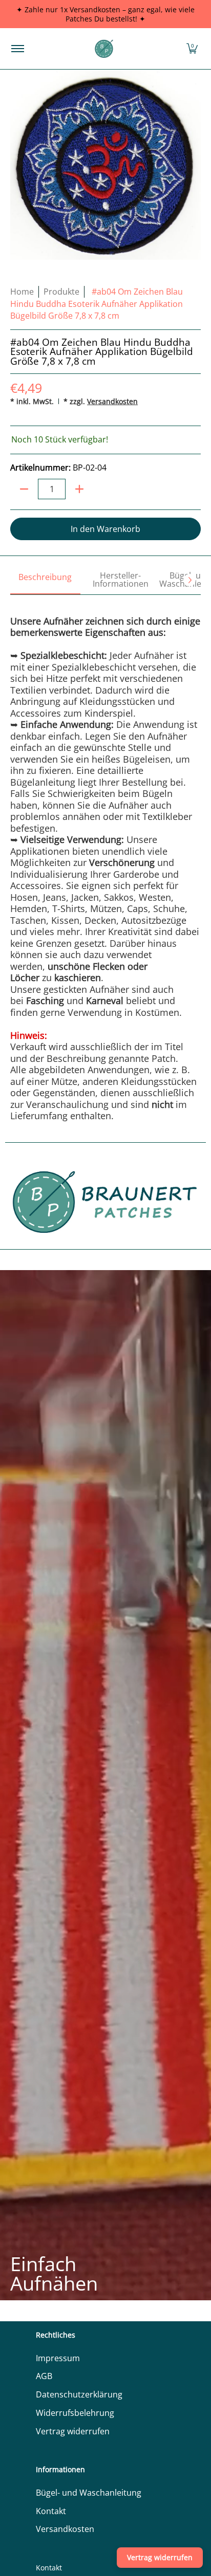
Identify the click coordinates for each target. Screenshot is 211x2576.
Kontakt (51, 2511)
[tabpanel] (105, 858)
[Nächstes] (189, 580)
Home (22, 292)
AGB (44, 2376)
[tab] (45, 581)
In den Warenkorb (105, 529)
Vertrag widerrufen (73, 2431)
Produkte (61, 292)
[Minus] (24, 489)
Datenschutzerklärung (79, 2394)
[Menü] (17, 49)
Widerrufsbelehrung (75, 2413)
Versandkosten (112, 401)
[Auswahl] (79, 489)
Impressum (58, 2358)
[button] (192, 49)
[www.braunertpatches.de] (104, 49)
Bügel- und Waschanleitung (89, 2493)
